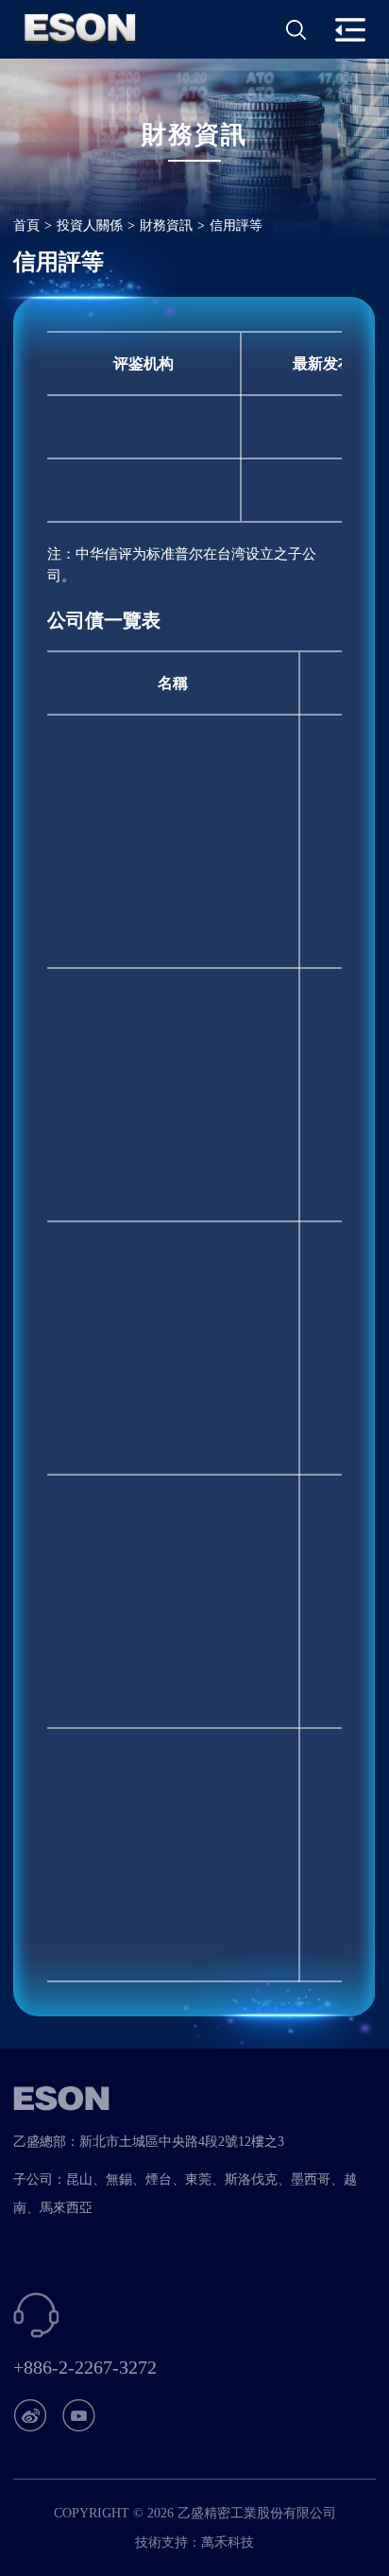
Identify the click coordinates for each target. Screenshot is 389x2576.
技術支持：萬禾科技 (194, 2542)
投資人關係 (90, 225)
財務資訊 (166, 225)
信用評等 (236, 225)
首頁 (26, 225)
